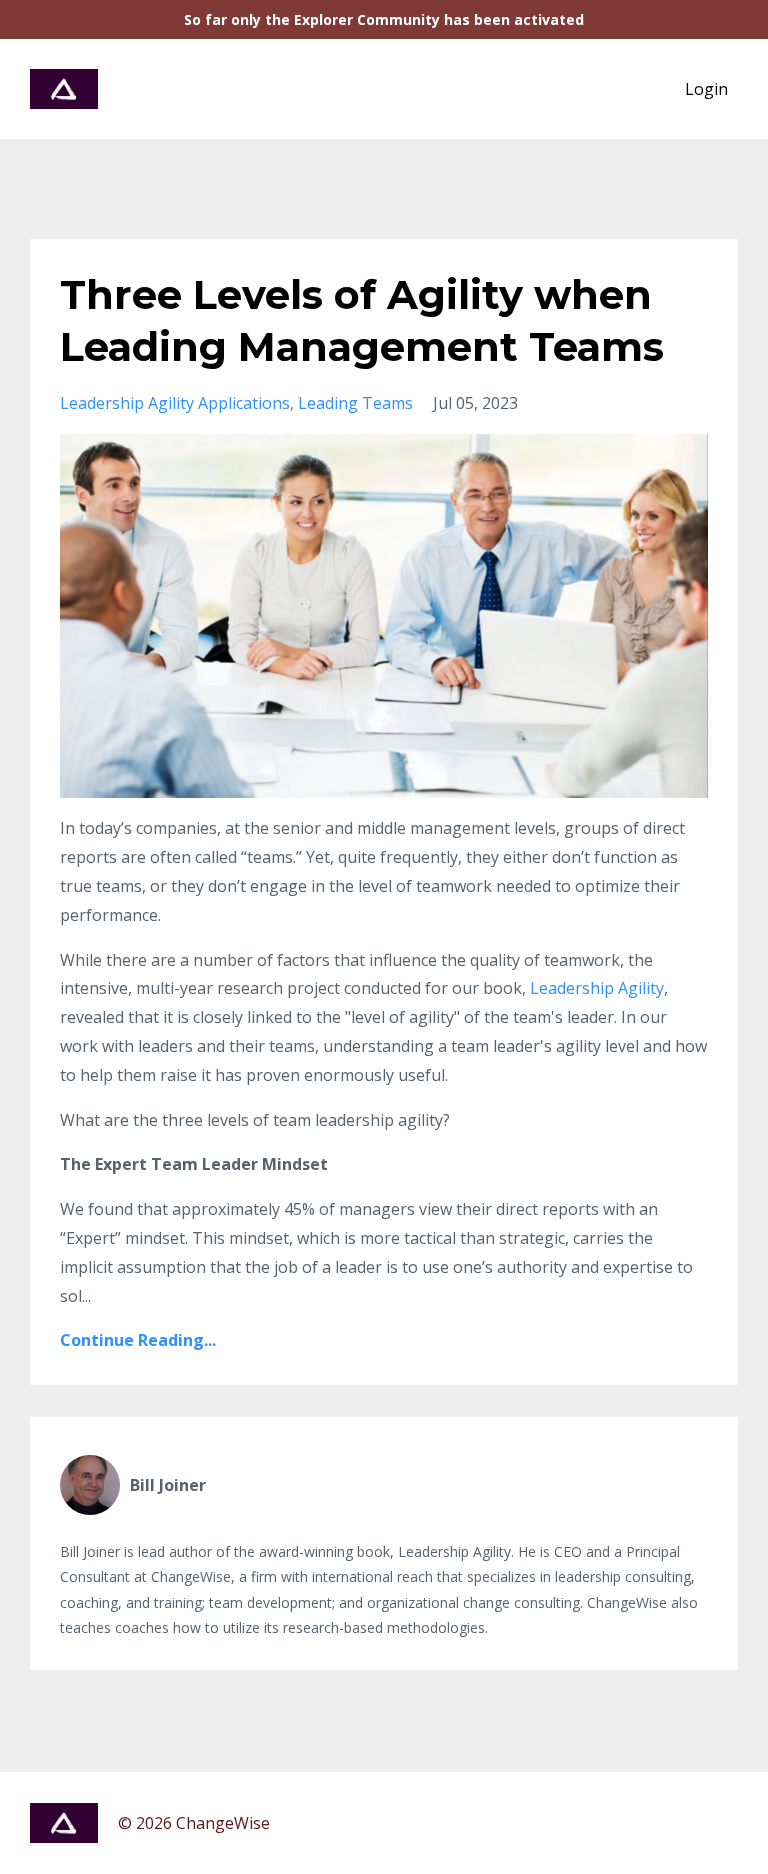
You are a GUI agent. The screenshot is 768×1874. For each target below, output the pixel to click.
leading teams (355, 403)
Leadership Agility (597, 988)
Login (706, 89)
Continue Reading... (138, 1340)
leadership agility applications (175, 403)
